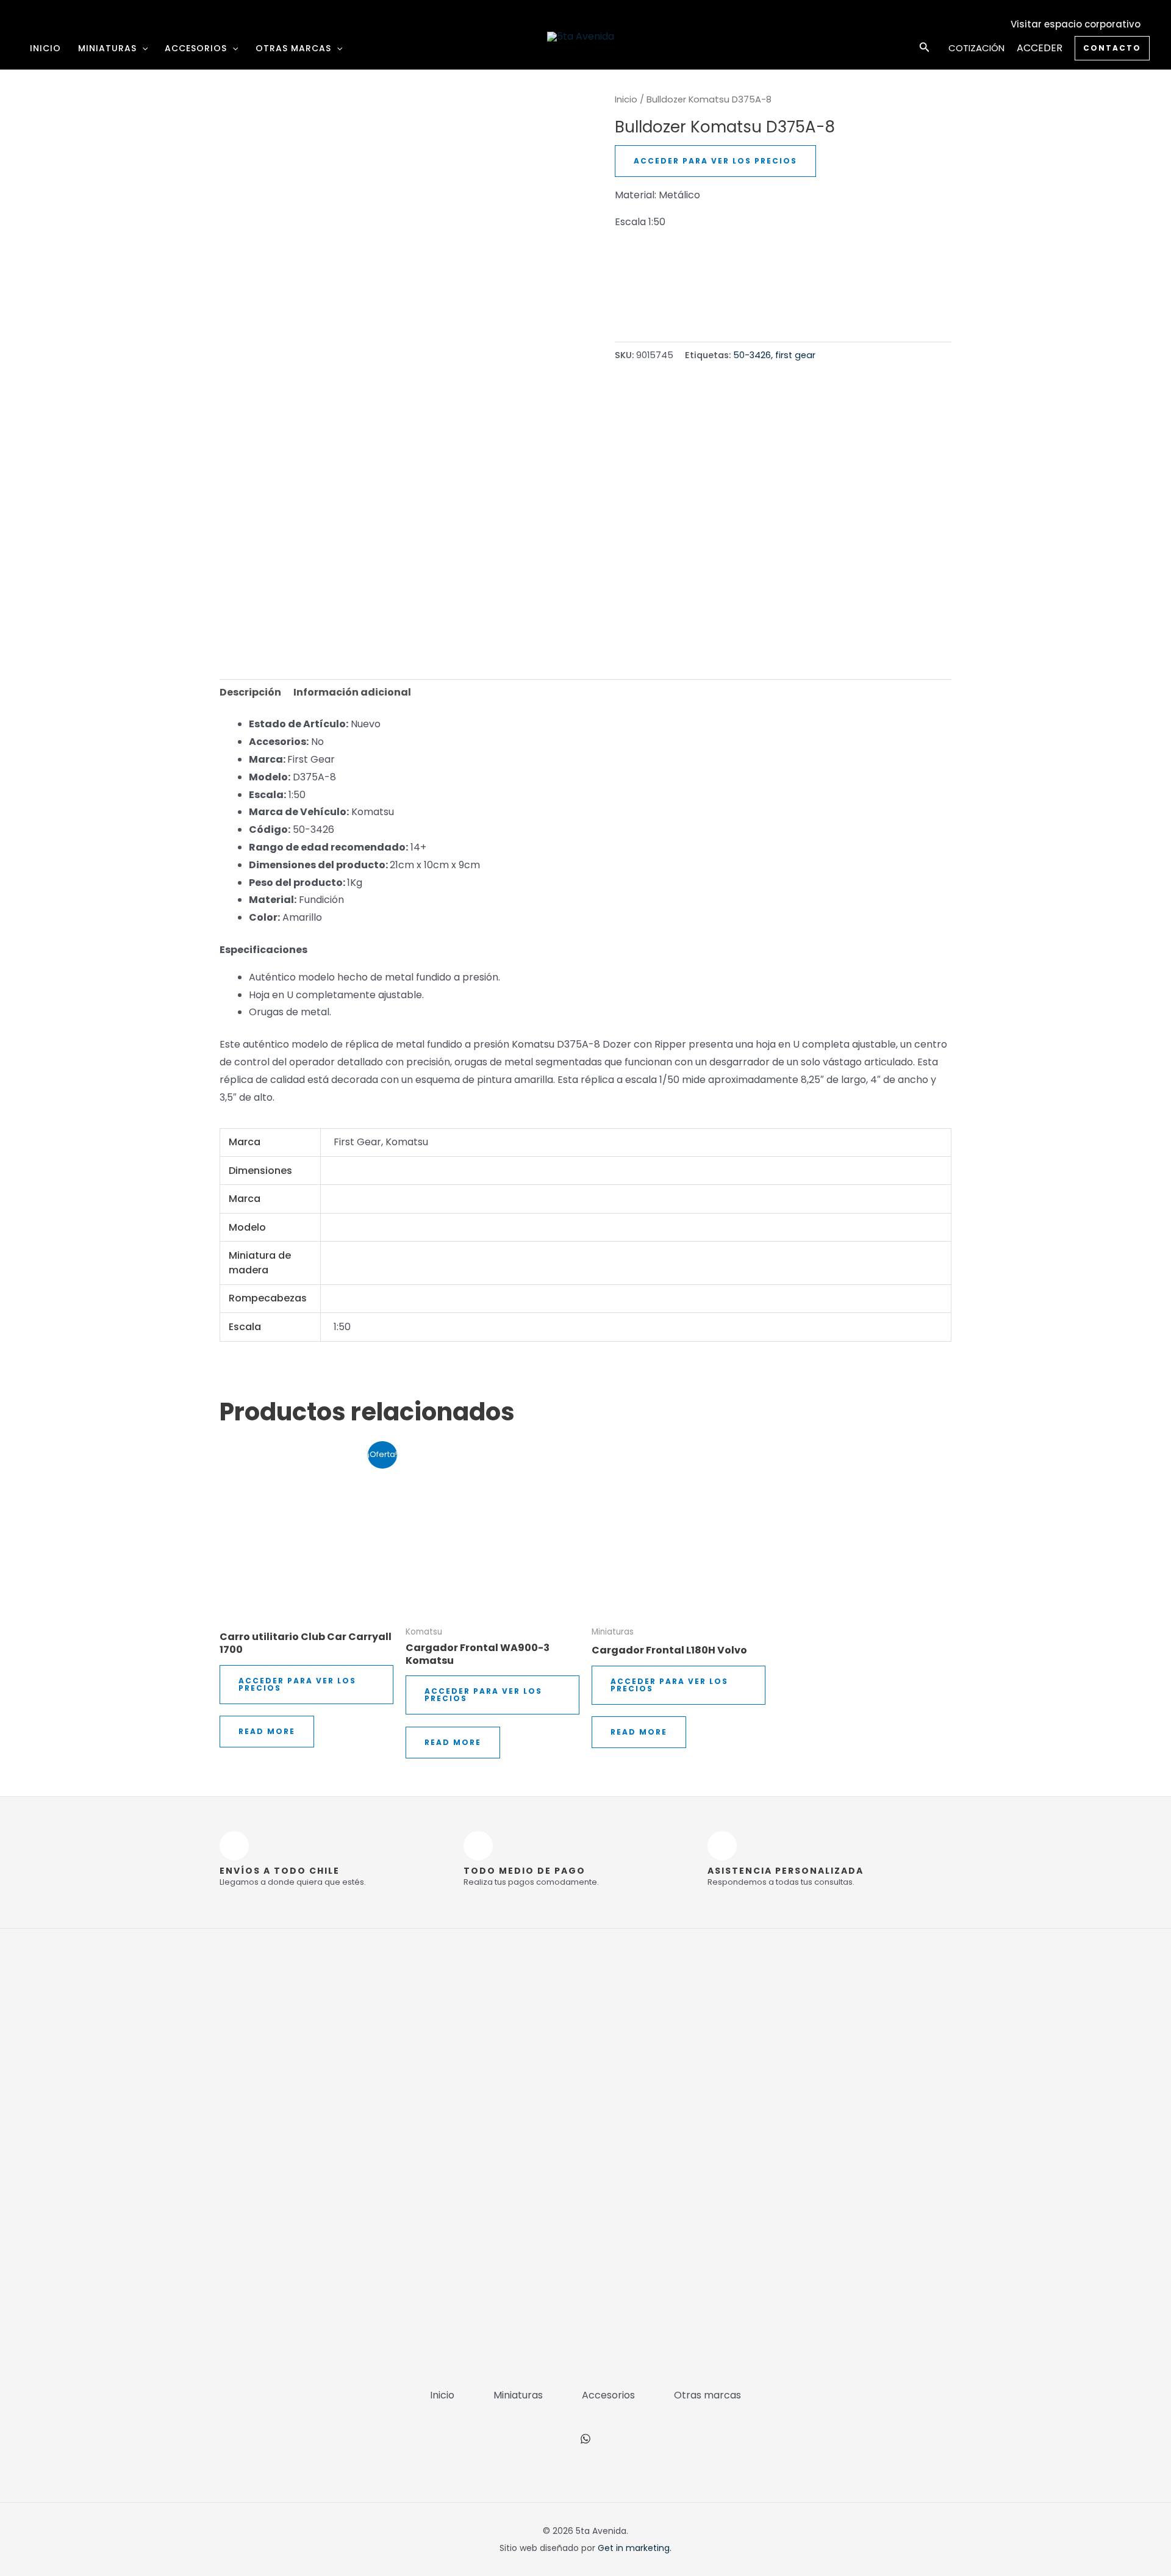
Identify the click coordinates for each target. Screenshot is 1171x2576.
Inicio (45, 48)
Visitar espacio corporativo (1076, 24)
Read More (267, 1731)
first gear (795, 355)
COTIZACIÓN (976, 48)
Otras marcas (293, 48)
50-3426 (752, 355)
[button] (142, 48)
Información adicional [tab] (352, 692)
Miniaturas (107, 48)
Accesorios (196, 48)
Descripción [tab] (250, 692)
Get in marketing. (635, 2548)
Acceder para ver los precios (715, 161)
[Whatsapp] (585, 2439)
